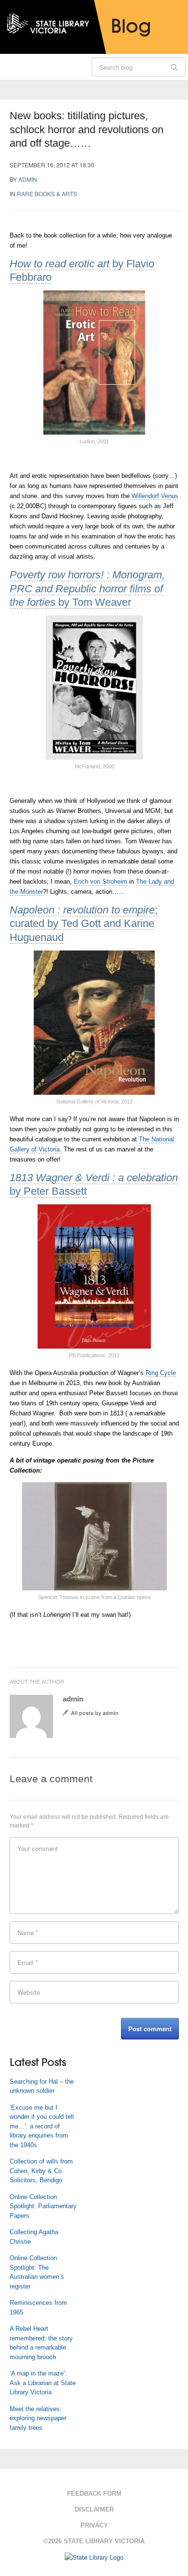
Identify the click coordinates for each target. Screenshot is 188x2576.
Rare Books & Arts (47, 194)
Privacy (94, 2525)
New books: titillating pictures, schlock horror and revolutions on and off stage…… (87, 129)
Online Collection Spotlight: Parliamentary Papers (43, 2206)
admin (28, 179)
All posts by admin (95, 1713)
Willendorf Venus (155, 496)
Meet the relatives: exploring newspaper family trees (38, 2418)
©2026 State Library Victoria (94, 2541)
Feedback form (94, 2494)
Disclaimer (94, 2509)
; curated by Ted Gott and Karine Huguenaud (84, 924)
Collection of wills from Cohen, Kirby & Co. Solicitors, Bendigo (41, 2171)
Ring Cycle (161, 1373)
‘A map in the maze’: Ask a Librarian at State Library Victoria (43, 2383)
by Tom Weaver (87, 588)
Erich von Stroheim (101, 882)
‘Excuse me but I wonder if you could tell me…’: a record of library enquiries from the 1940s (42, 2126)
